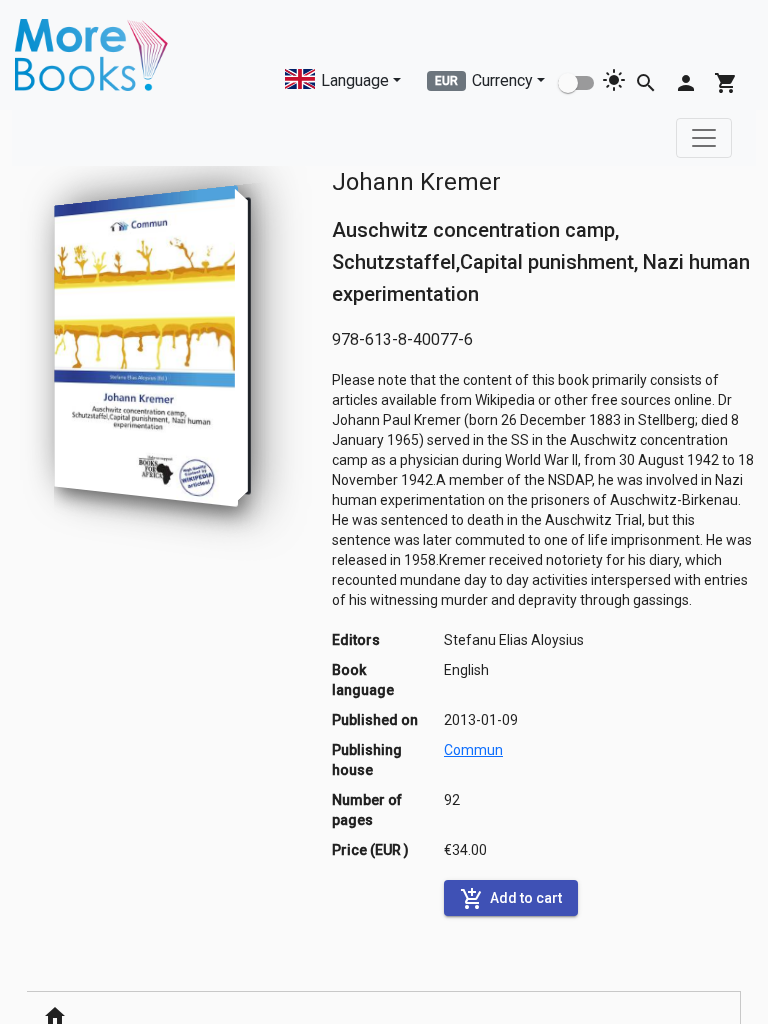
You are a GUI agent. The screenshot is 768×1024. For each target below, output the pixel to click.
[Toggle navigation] (704, 138)
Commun (473, 750)
